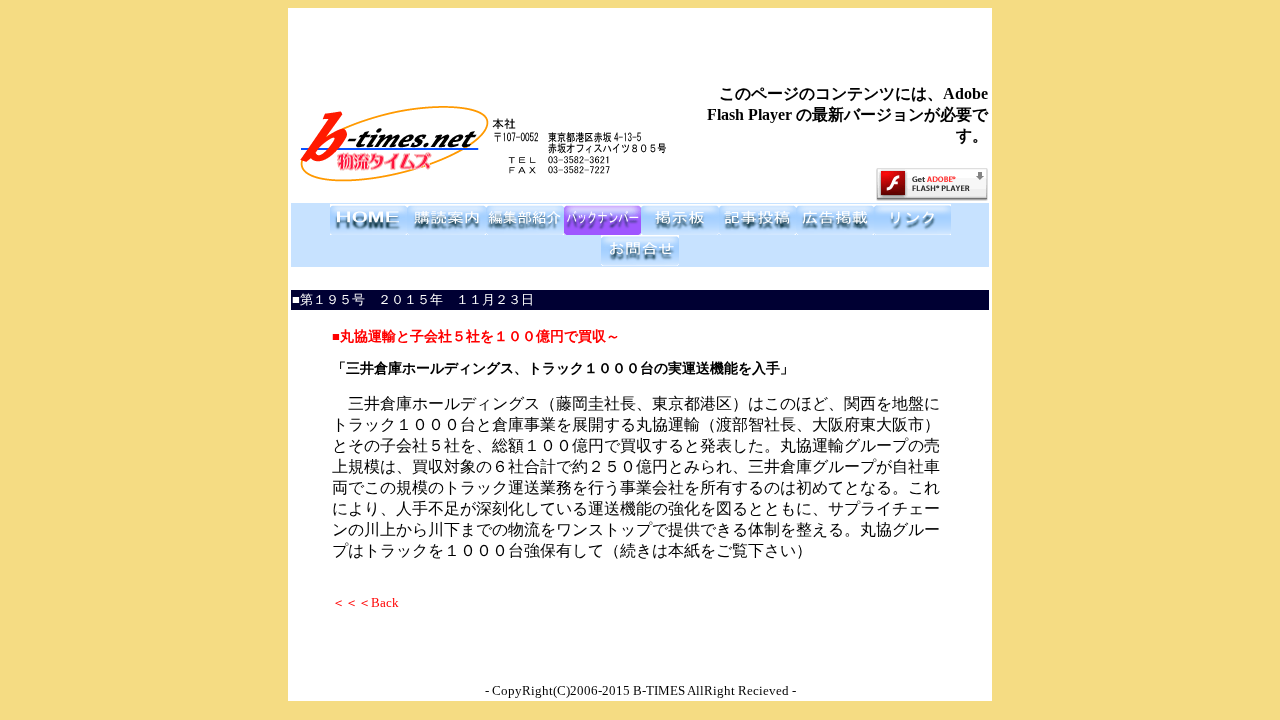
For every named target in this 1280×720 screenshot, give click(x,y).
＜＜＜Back (365, 602)
